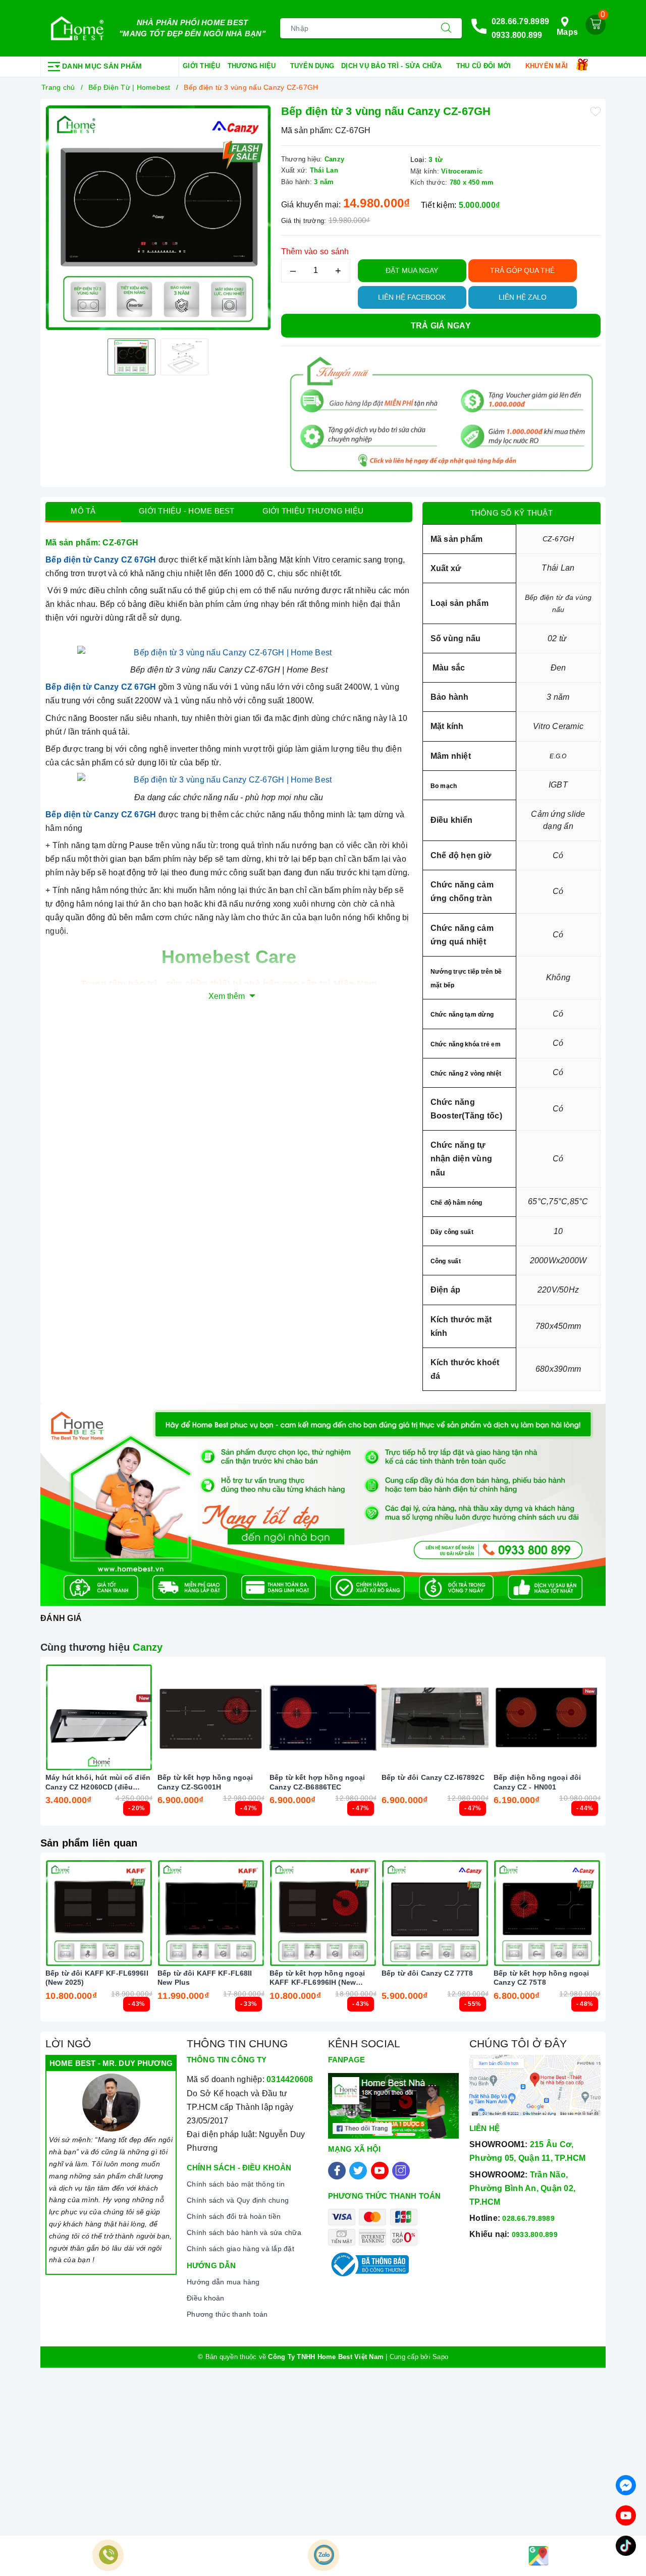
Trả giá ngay (441, 326)
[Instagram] (401, 2171)
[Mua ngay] (164, 1717)
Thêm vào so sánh (315, 251)
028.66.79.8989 (521, 21)
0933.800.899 (517, 35)
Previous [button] (18, 1749)
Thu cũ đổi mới (485, 66)
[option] (158, 217)
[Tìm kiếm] (446, 28)
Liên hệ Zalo (523, 297)
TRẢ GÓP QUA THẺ (522, 270)
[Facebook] (337, 2171)
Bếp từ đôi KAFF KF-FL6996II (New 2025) (97, 1978)
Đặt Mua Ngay (412, 270)
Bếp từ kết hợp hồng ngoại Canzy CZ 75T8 (542, 1978)
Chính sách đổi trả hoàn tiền (234, 2216)
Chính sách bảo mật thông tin (236, 2184)
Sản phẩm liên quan (89, 1843)
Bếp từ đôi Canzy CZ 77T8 (427, 1973)
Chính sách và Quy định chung (238, 2200)
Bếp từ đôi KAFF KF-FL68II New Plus (205, 1978)
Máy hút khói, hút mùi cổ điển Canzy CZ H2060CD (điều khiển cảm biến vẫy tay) (98, 1782)
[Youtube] (380, 2171)
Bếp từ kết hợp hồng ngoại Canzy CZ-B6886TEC (317, 1782)
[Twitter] (358, 2171)
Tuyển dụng (312, 66)
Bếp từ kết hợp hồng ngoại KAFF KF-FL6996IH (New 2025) (317, 1978)
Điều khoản (206, 2298)
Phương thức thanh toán (227, 2314)
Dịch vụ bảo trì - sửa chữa (393, 66)
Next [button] (628, 1749)
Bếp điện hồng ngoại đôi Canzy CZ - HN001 (537, 1782)
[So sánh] (146, 1717)
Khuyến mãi (548, 66)
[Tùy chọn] (51, 1717)
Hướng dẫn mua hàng (223, 2282)
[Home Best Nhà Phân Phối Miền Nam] (77, 28)
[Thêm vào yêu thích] (596, 111)
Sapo (440, 2357)
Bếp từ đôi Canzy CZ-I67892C (433, 1777)
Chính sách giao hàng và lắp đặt (240, 2249)
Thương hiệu (253, 66)
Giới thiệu (202, 66)
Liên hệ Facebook (412, 297)
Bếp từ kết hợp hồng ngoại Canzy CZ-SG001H (205, 1782)
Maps (567, 32)
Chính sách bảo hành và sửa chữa (244, 2232)
